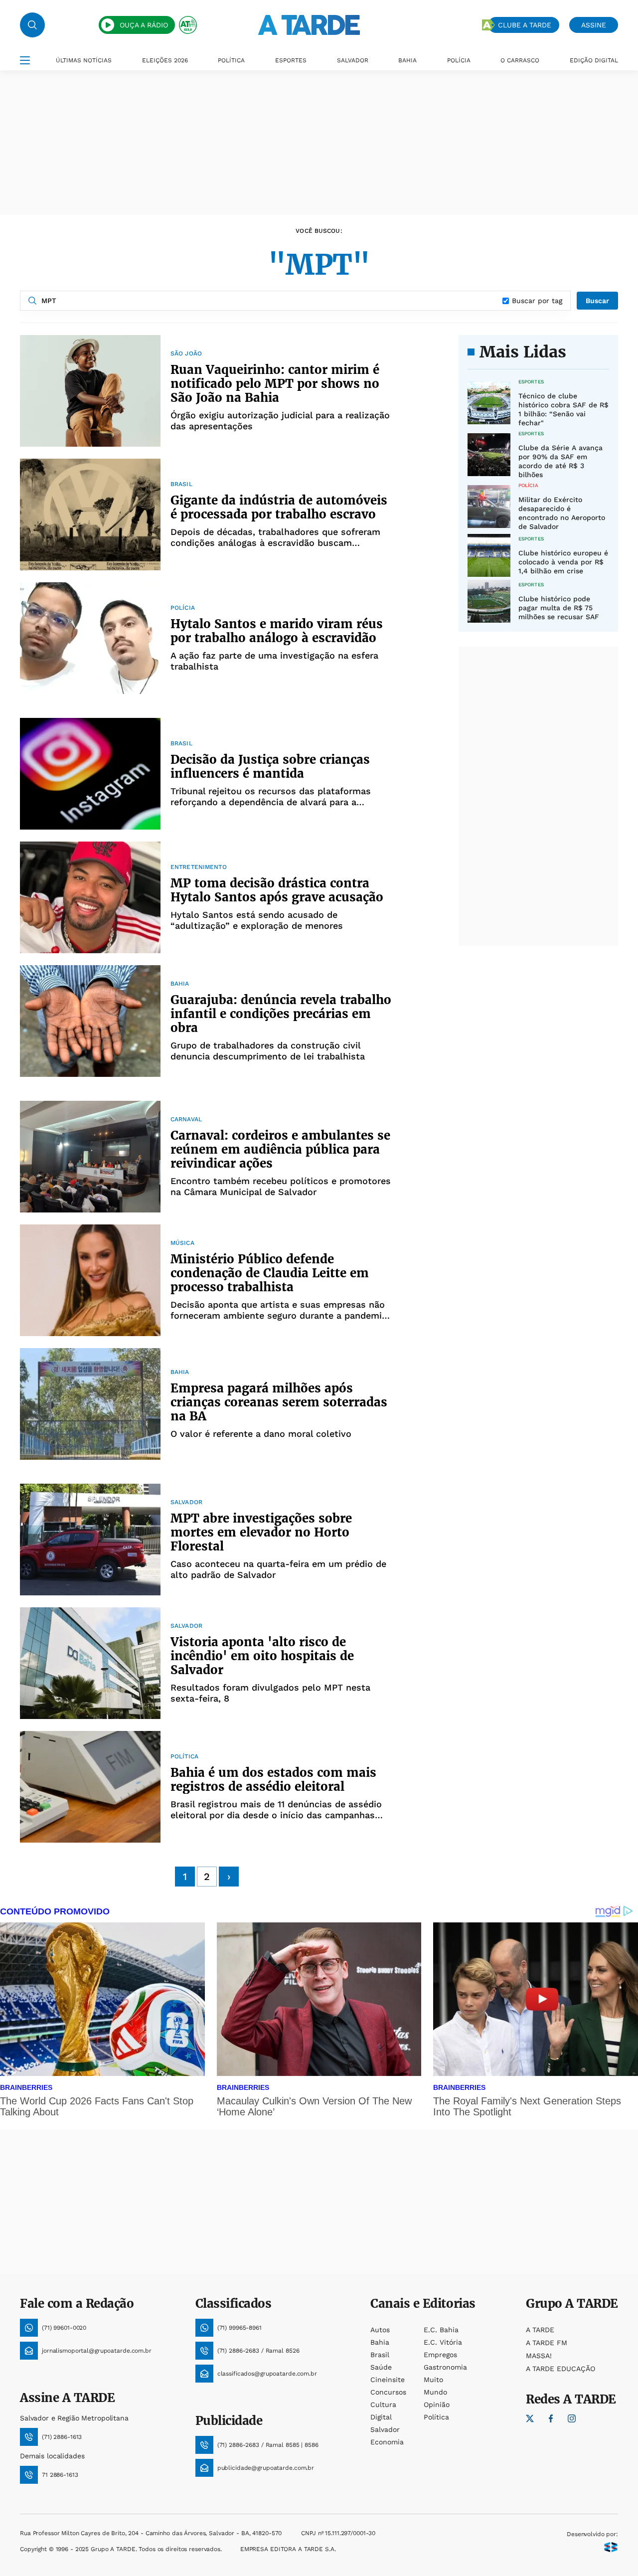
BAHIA (407, 60)
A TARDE (540, 2330)
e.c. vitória (443, 2342)
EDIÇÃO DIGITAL (594, 60)
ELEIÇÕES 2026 (165, 60)
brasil (380, 2355)
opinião (437, 2404)
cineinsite (388, 2380)
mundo (435, 2392)
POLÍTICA (231, 60)
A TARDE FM (547, 2343)
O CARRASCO (520, 60)
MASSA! (539, 2356)
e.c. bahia (441, 2330)
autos (380, 2330)
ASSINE (594, 25)
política (436, 2417)
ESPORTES (291, 60)
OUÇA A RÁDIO (144, 25)
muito (433, 2380)
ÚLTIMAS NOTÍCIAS (84, 60)
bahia (380, 2342)
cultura (383, 2404)
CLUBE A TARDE (525, 25)
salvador (385, 2429)
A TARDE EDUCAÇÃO (560, 2369)
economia (387, 2442)
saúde (381, 2367)
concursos (388, 2392)
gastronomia (445, 2367)
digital (381, 2417)
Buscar (597, 301)
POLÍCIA (459, 60)
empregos (440, 2355)
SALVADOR (353, 60)
